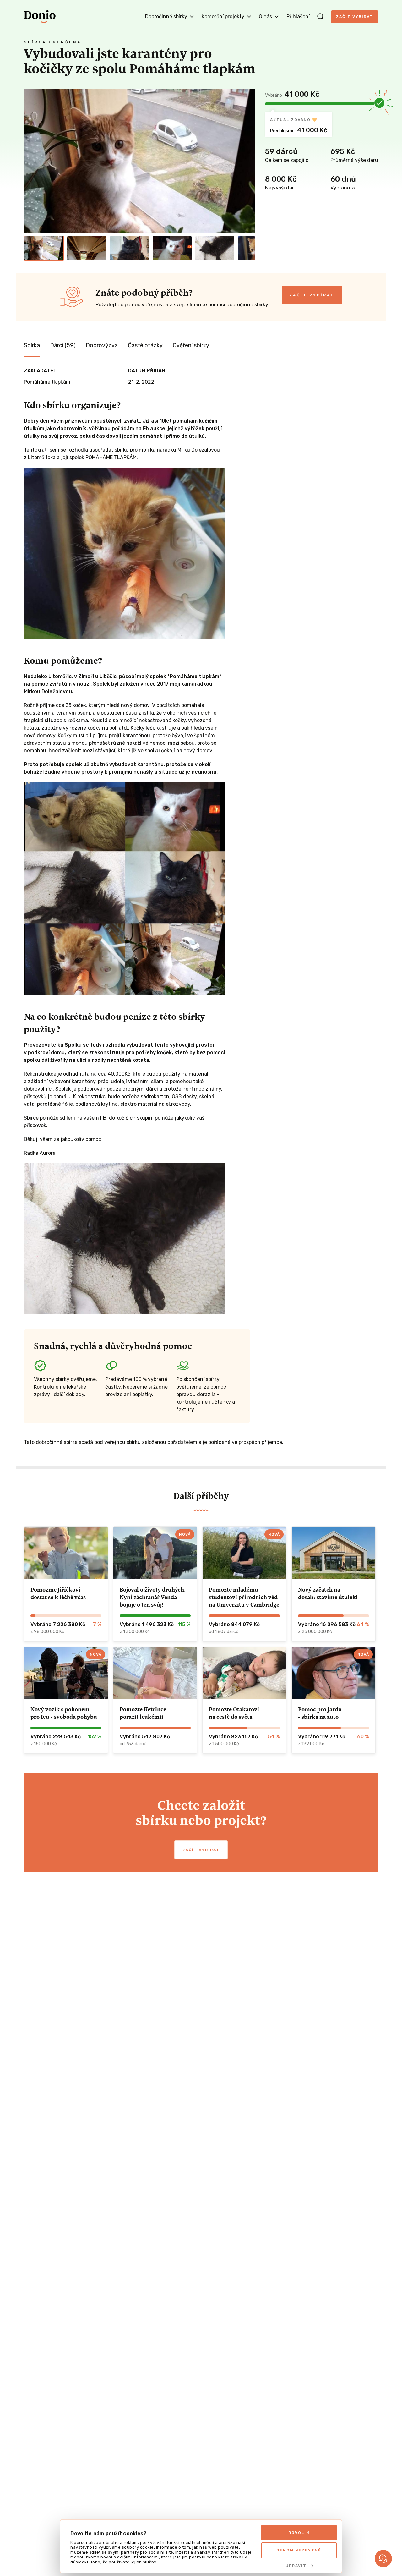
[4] (172, 248)
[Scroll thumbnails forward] (247, 248)
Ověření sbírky (191, 345)
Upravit (296, 2566)
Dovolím (299, 2533)
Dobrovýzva (102, 345)
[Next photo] (247, 161)
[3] (129, 248)
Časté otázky (145, 345)
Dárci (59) (63, 345)
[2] (87, 248)
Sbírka (32, 345)
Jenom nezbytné (299, 2550)
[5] (215, 248)
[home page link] (40, 17)
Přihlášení (298, 16)
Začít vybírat (355, 17)
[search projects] (320, 17)
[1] (44, 248)
